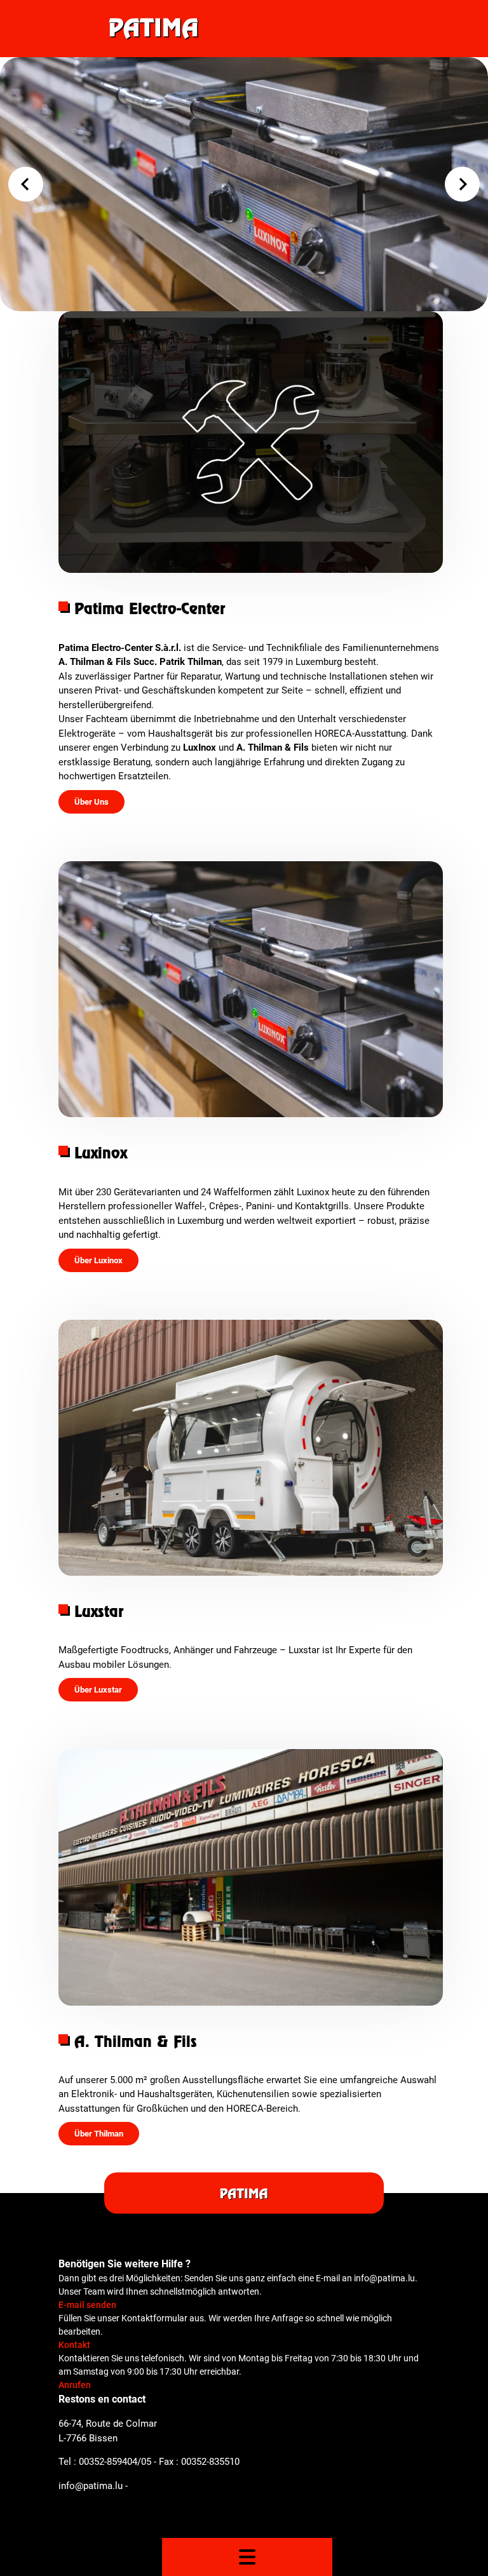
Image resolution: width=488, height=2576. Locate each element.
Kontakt (74, 2345)
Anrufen (75, 2385)
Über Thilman (99, 2134)
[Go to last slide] (26, 184)
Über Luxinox (98, 1260)
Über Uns (91, 802)
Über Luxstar (98, 1690)
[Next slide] (462, 184)
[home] (244, 29)
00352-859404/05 (115, 2462)
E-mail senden (87, 2305)
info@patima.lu (91, 2486)
